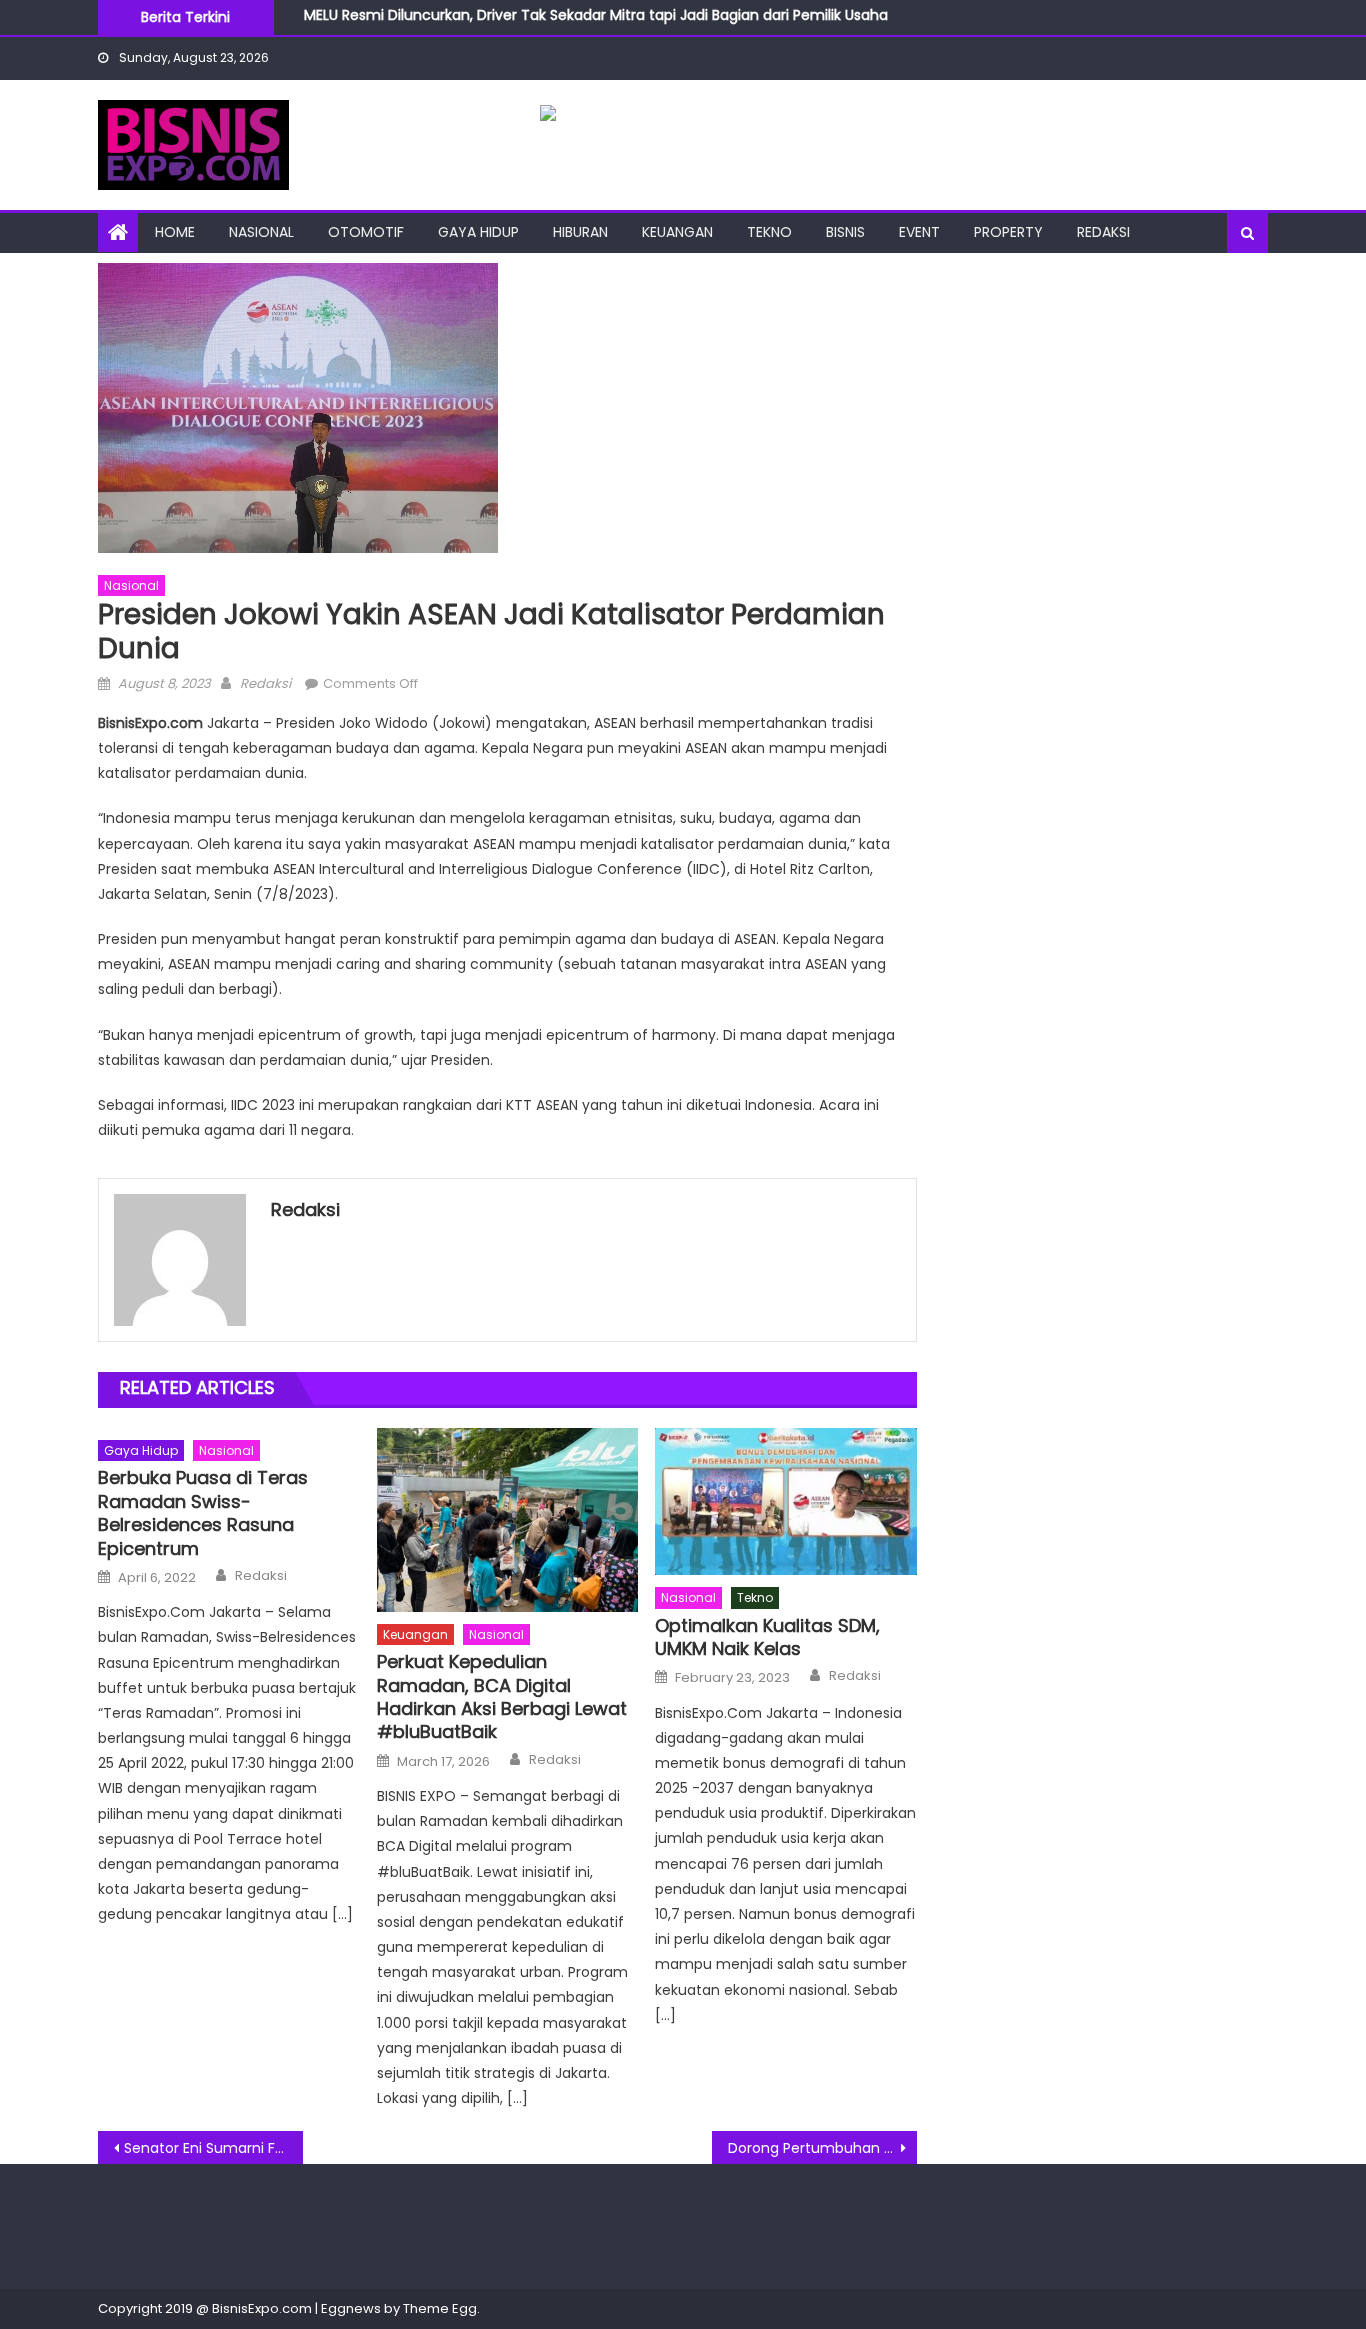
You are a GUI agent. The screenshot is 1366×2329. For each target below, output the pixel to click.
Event (919, 232)
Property (1008, 232)
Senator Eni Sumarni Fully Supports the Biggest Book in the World (213, 2148)
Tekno (769, 232)
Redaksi (1103, 232)
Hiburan (580, 232)
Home (175, 232)
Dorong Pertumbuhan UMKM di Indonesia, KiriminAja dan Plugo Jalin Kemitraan (822, 2148)
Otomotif (366, 232)
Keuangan (677, 232)
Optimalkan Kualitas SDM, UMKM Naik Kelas (767, 1637)
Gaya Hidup (478, 232)
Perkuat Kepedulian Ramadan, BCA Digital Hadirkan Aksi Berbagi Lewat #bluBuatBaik (502, 1697)
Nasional (261, 232)
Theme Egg (440, 2308)
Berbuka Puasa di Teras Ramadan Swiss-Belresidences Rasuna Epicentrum (203, 1513)
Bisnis (845, 232)
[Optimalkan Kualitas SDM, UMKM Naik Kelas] (786, 1501)
